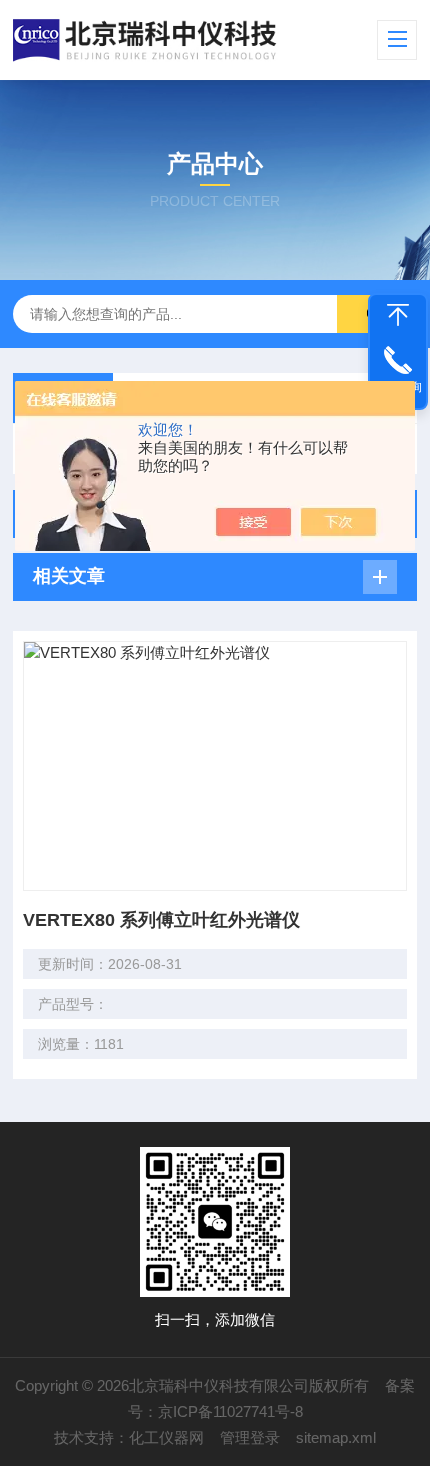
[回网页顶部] (398, 315)
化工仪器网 (166, 1437)
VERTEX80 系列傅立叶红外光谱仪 (161, 920)
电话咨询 (398, 387)
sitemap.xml (336, 1437)
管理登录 (250, 1437)
